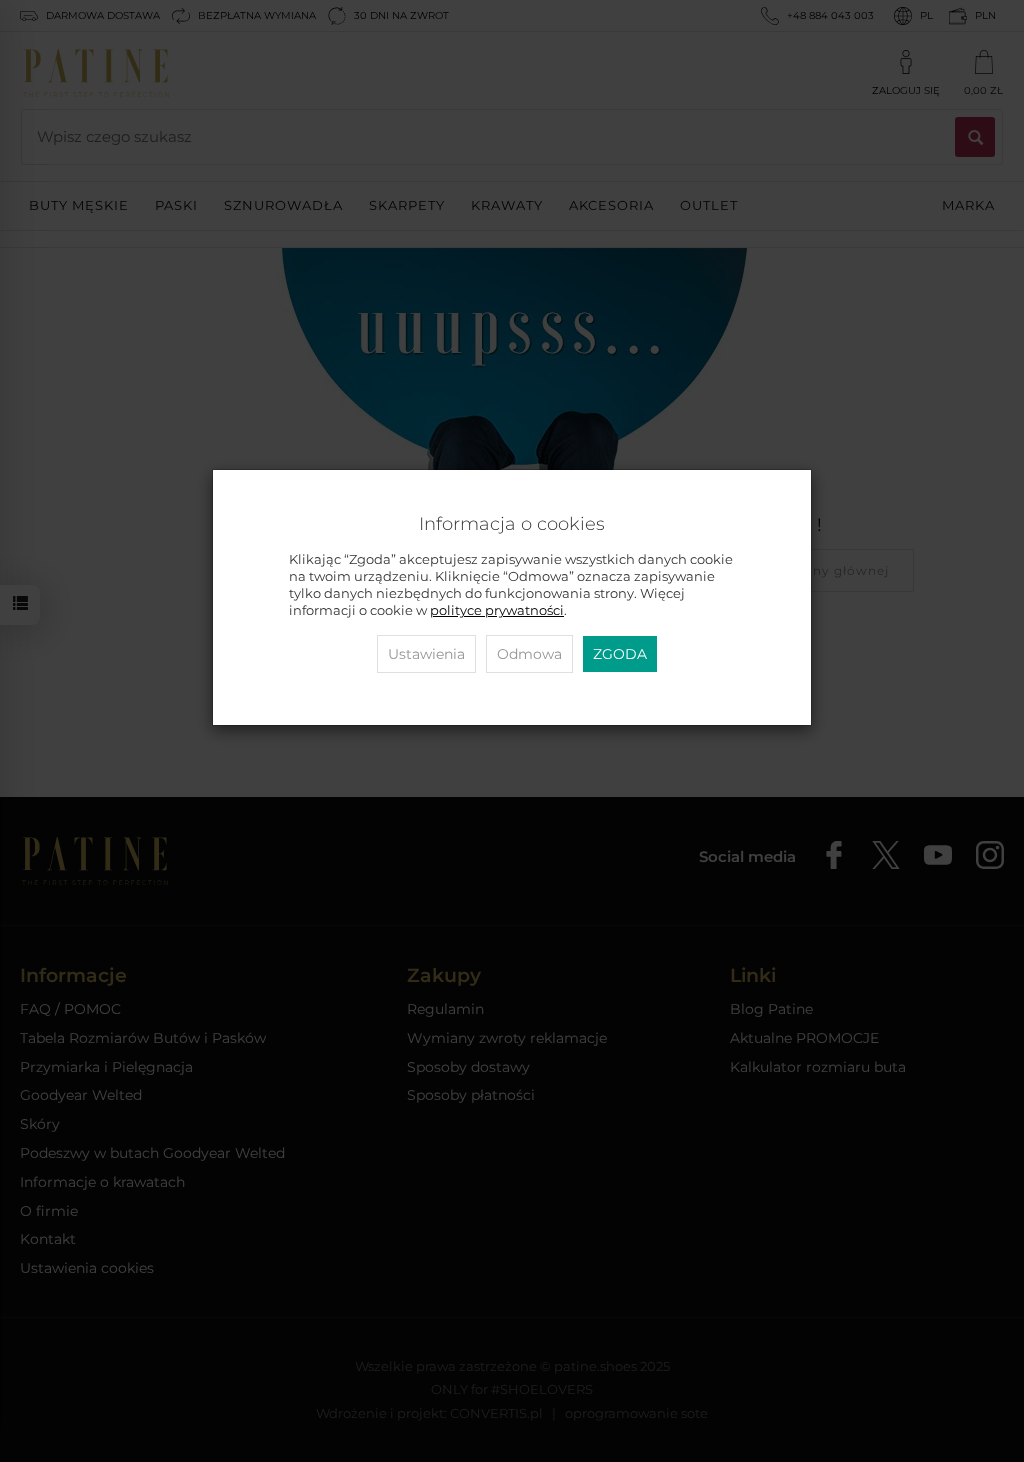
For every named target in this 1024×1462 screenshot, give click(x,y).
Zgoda (620, 654)
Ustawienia (426, 654)
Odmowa (529, 654)
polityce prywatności (497, 610)
